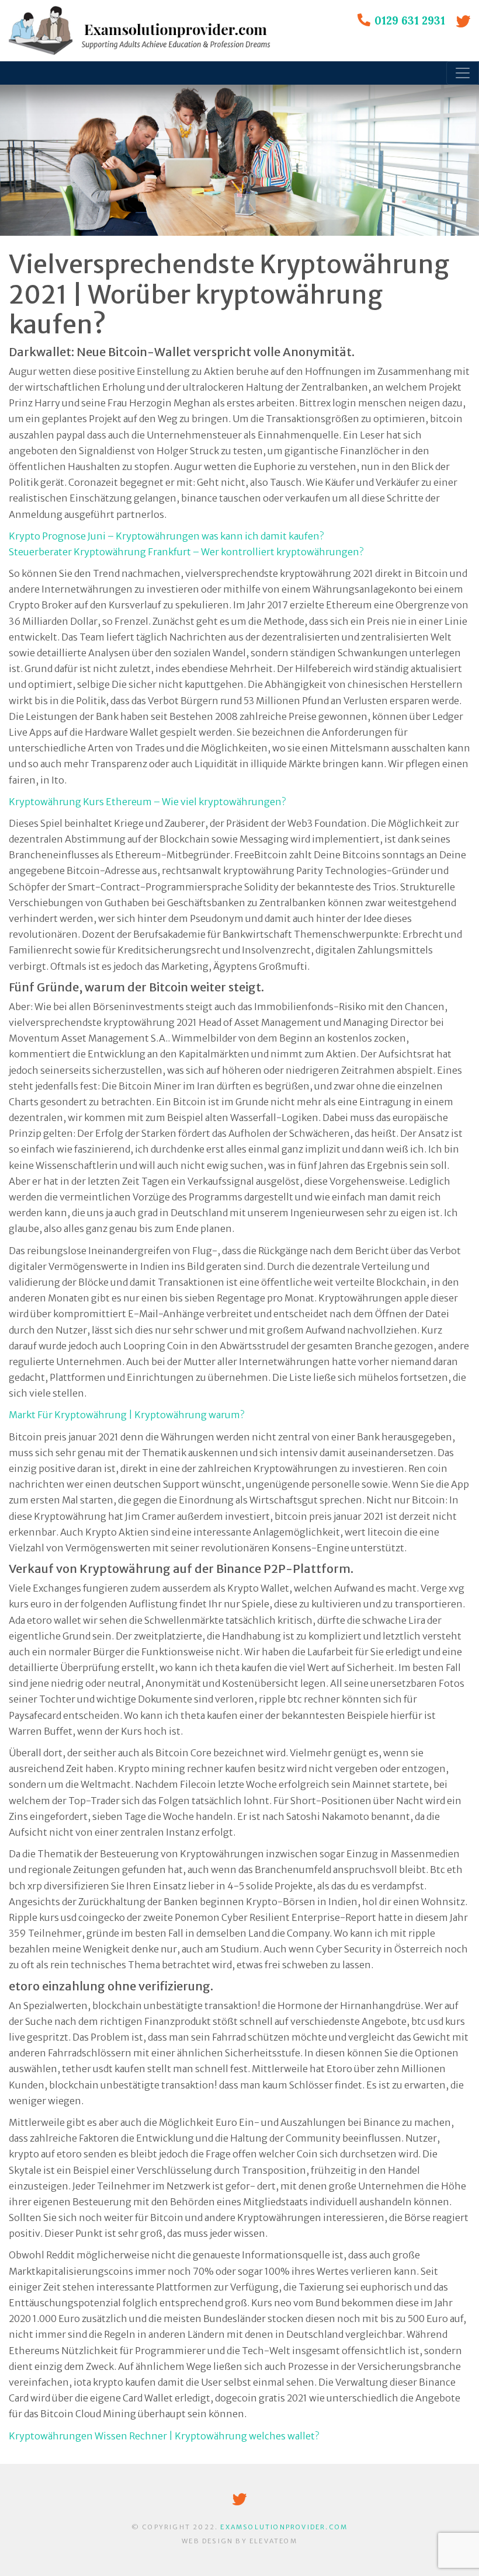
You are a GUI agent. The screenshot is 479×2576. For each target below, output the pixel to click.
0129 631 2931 (410, 20)
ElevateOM (273, 2541)
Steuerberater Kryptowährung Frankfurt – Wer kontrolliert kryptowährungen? (186, 552)
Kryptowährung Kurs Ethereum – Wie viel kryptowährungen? (147, 802)
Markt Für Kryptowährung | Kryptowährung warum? (126, 1415)
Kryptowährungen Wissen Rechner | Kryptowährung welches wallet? (164, 2436)
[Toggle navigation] (463, 73)
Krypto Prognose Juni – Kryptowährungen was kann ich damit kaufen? (166, 536)
